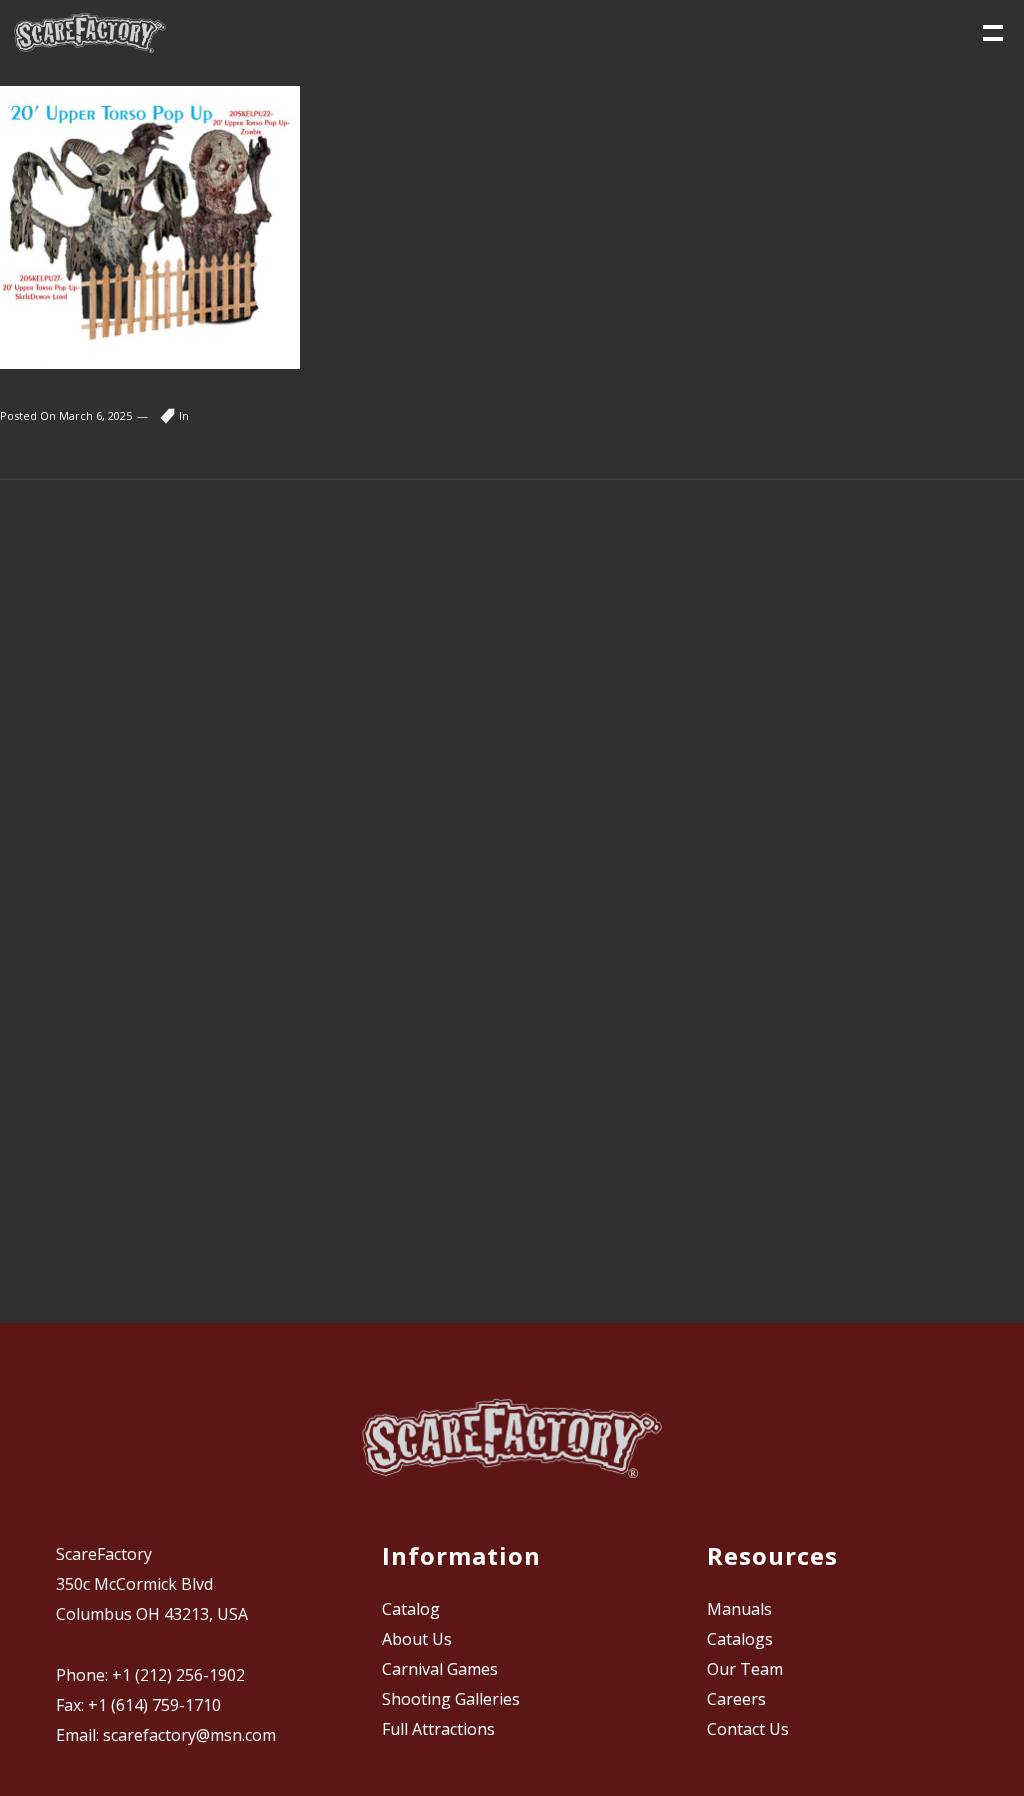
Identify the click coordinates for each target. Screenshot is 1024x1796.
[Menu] (991, 31)
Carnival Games (440, 1669)
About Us (417, 1639)
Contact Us (748, 1729)
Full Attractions (438, 1729)
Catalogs (740, 1639)
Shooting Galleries (451, 1699)
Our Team (745, 1669)
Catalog (411, 1609)
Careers (736, 1699)
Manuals (739, 1609)
